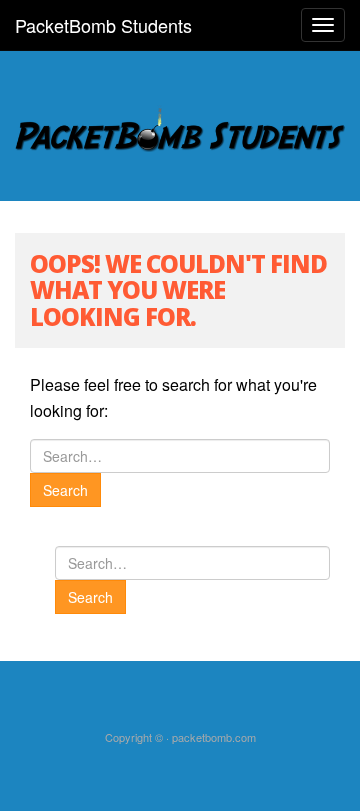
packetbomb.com (214, 737)
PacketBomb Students (103, 25)
